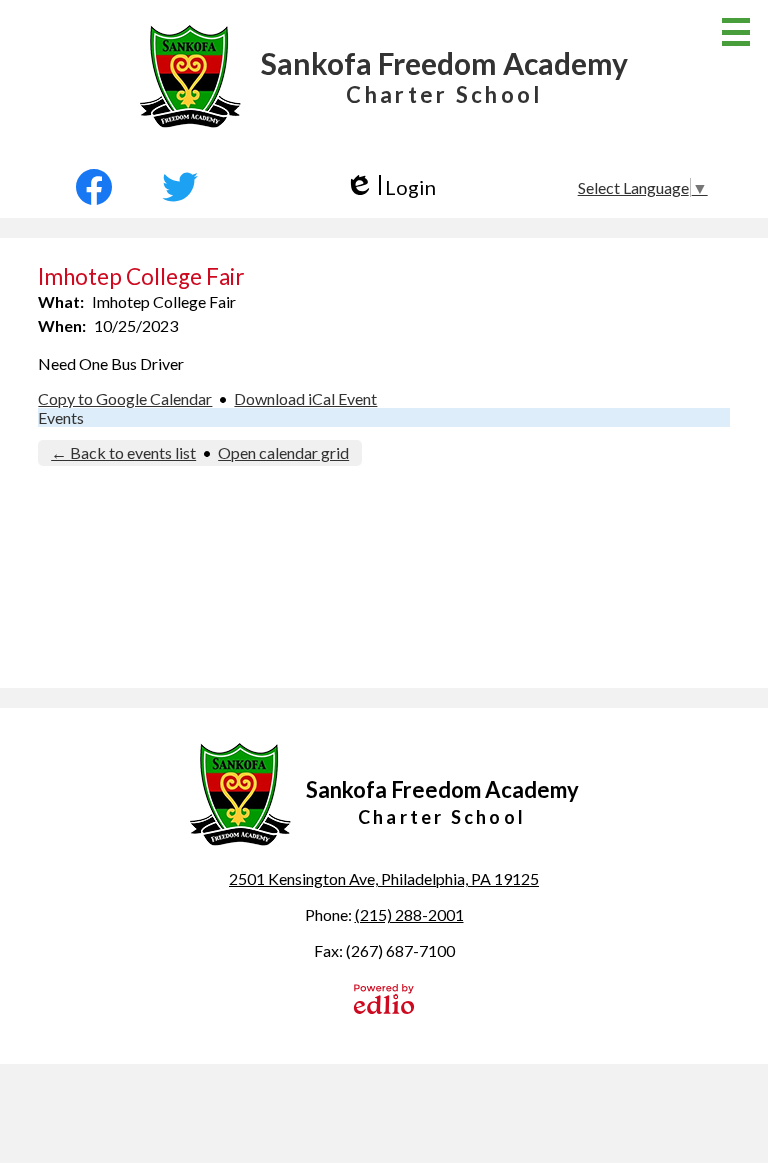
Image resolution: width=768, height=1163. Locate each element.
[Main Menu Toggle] (736, 32)
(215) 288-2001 (409, 914)
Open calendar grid (283, 452)
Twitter (180, 187)
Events (61, 417)
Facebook (103, 187)
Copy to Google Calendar (125, 398)
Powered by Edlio (384, 999)
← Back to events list (123, 452)
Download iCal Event (305, 398)
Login (390, 187)
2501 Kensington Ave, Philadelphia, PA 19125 (384, 878)
